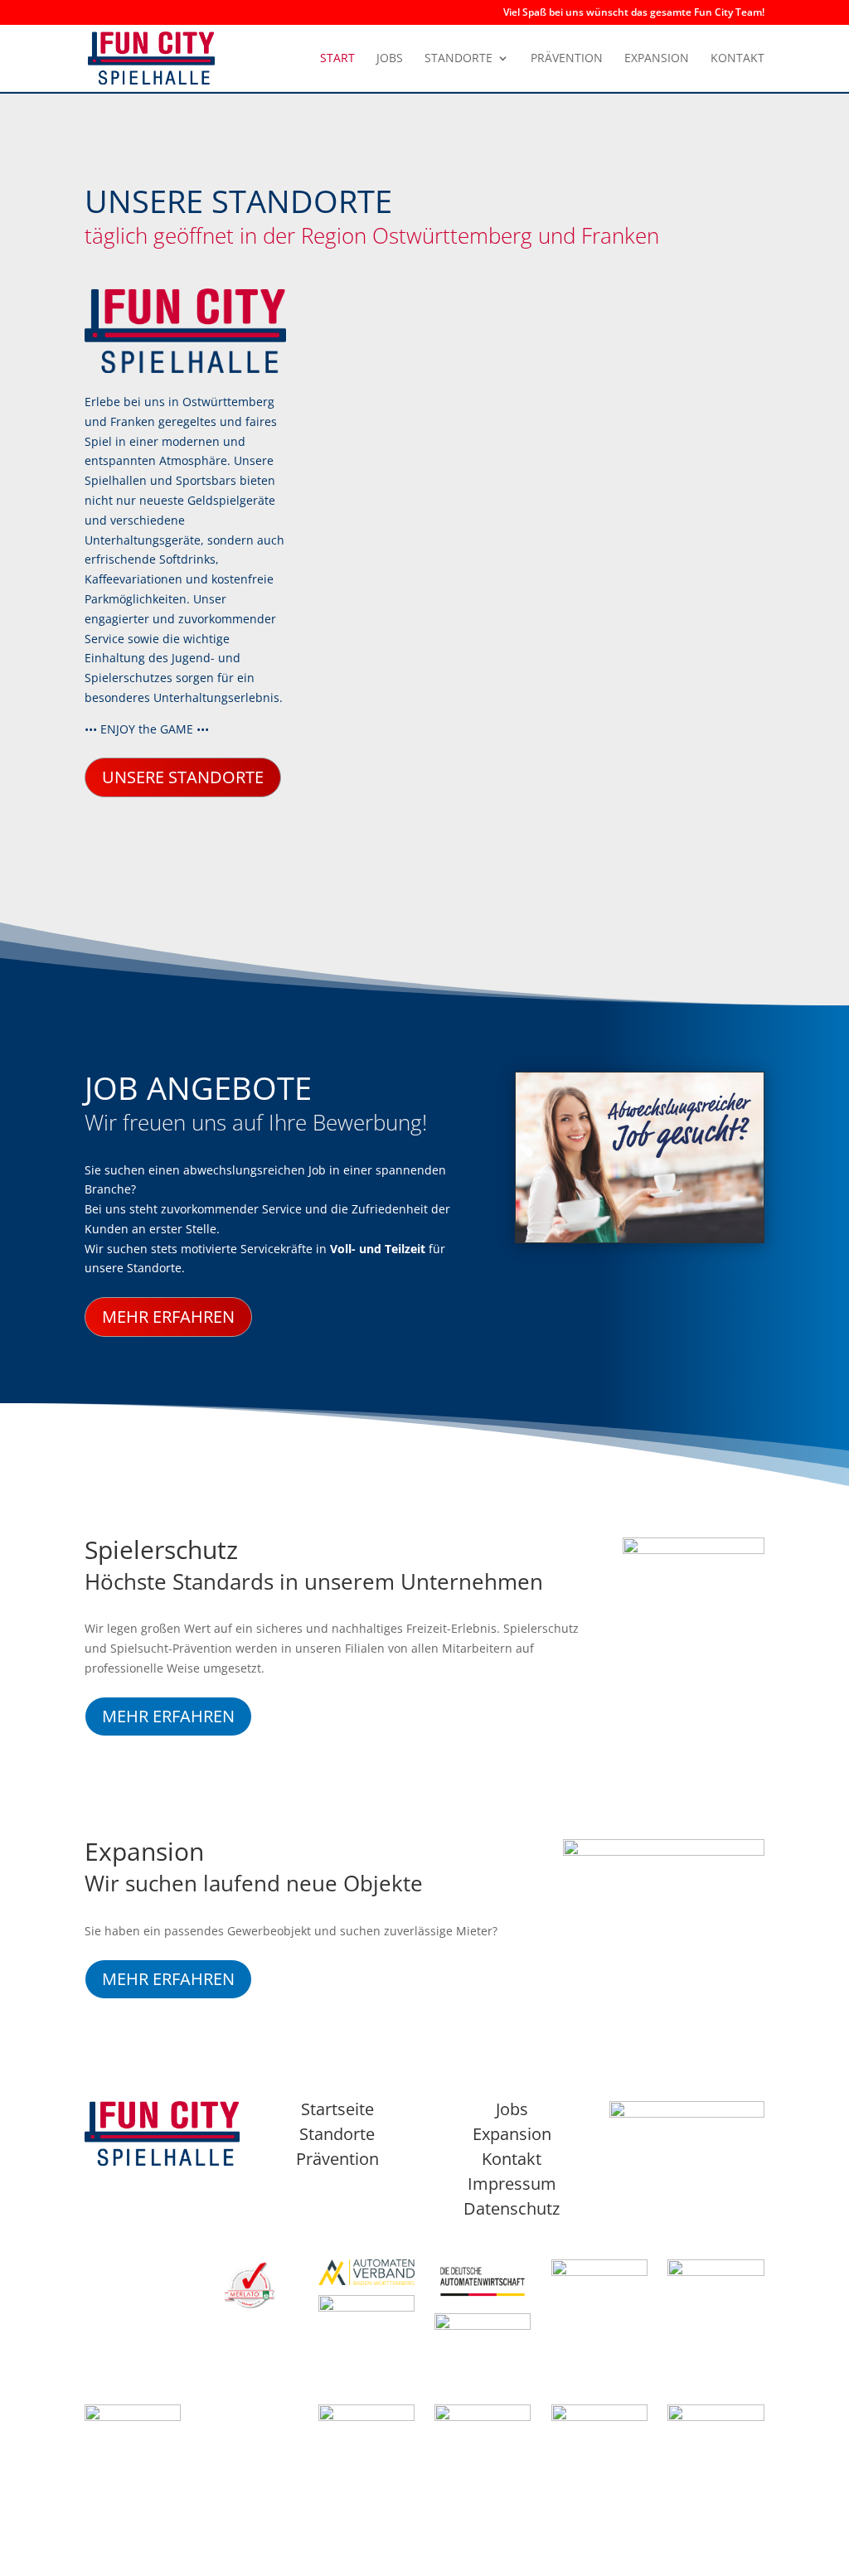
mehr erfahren (168, 1317)
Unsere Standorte (183, 777)
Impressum (512, 2184)
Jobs (390, 59)
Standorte (458, 59)
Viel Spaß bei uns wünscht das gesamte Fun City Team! (634, 13)
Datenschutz (512, 2208)
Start (337, 59)
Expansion (657, 59)
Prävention (567, 59)
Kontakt (737, 59)
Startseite (337, 2109)
